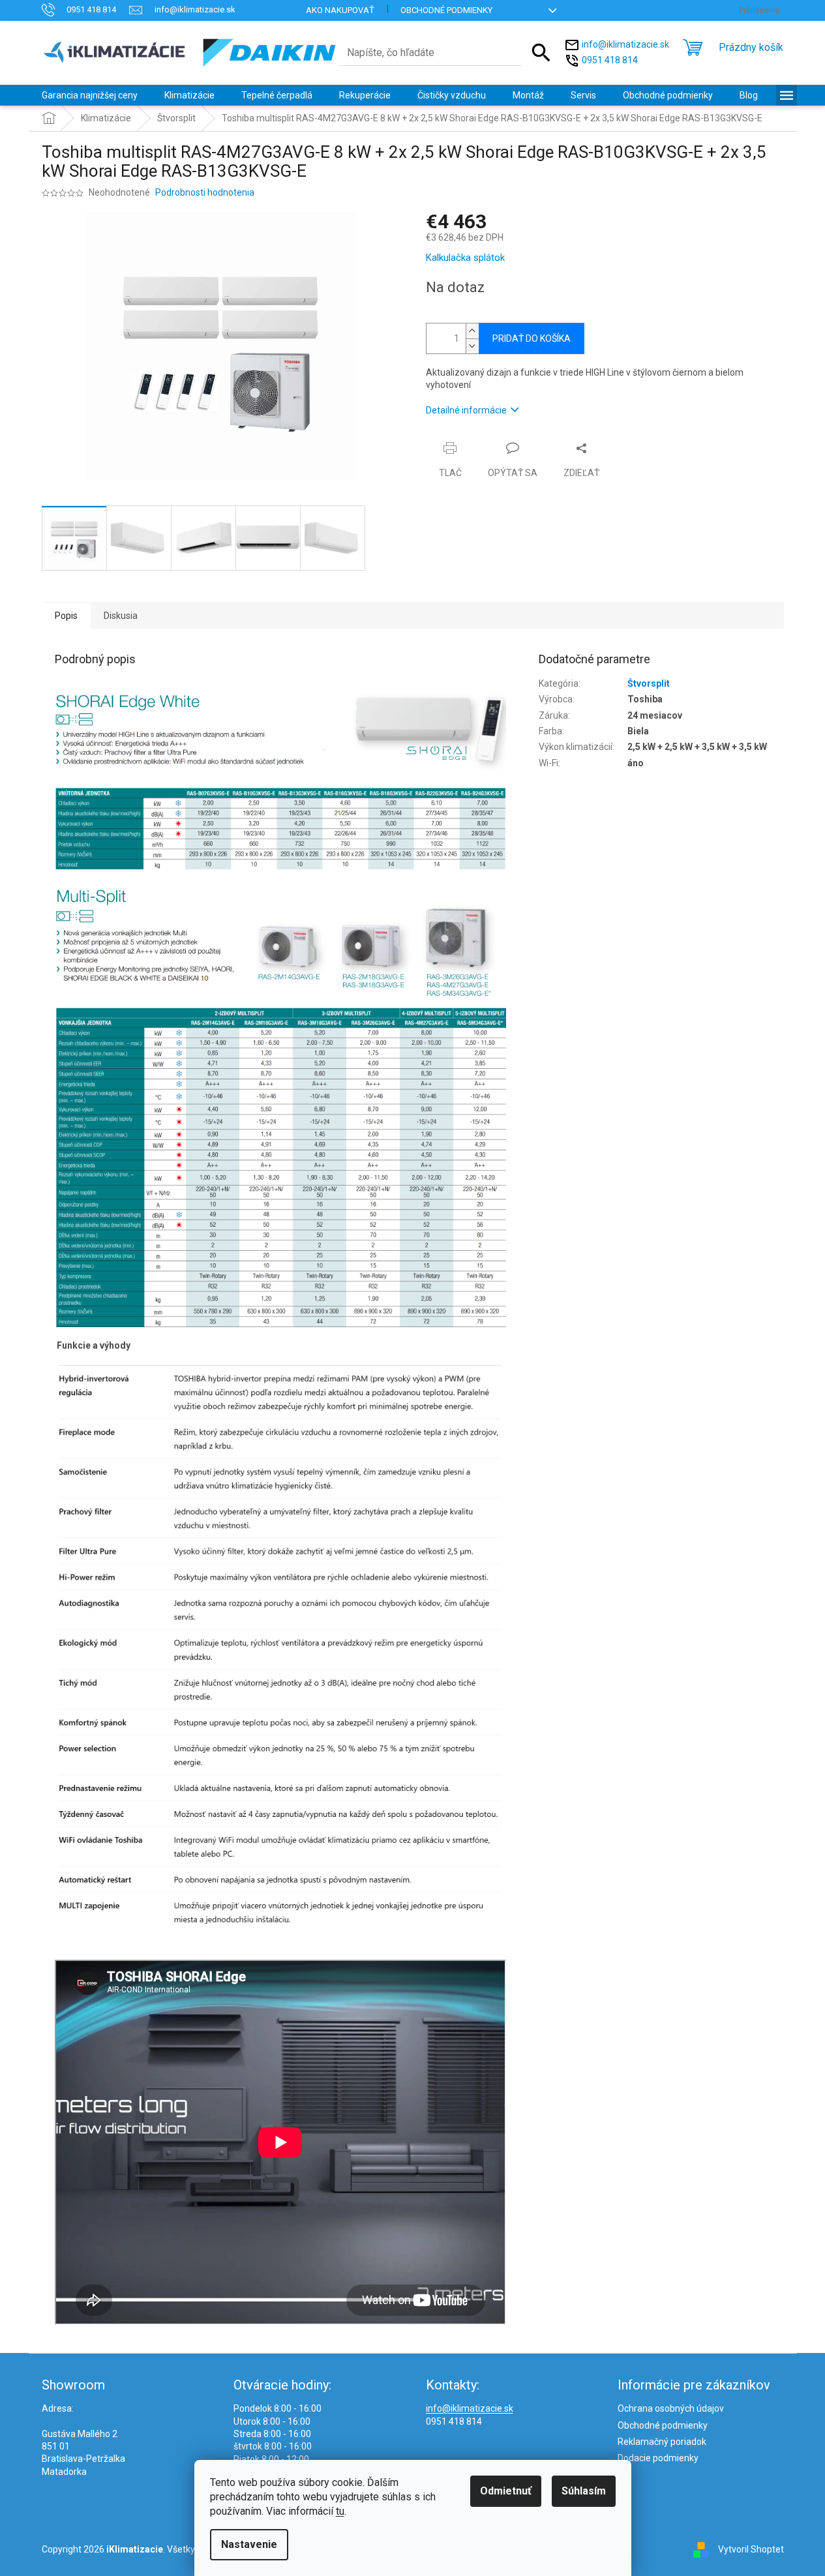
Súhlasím (584, 2491)
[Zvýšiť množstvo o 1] (472, 331)
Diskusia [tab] (121, 616)
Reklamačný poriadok (662, 2442)
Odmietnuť (506, 2491)
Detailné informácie (466, 410)
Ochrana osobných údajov (671, 2408)
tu (340, 2511)
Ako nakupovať (340, 10)
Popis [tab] (66, 616)
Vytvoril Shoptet (751, 2549)
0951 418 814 (610, 59)
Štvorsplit (649, 683)
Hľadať (541, 53)
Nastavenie (249, 2544)
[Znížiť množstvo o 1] (472, 346)
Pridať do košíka (532, 338)
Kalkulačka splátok (465, 258)
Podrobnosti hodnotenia (205, 192)
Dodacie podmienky (658, 2458)
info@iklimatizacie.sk (625, 44)
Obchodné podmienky (446, 10)
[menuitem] (90, 95)
